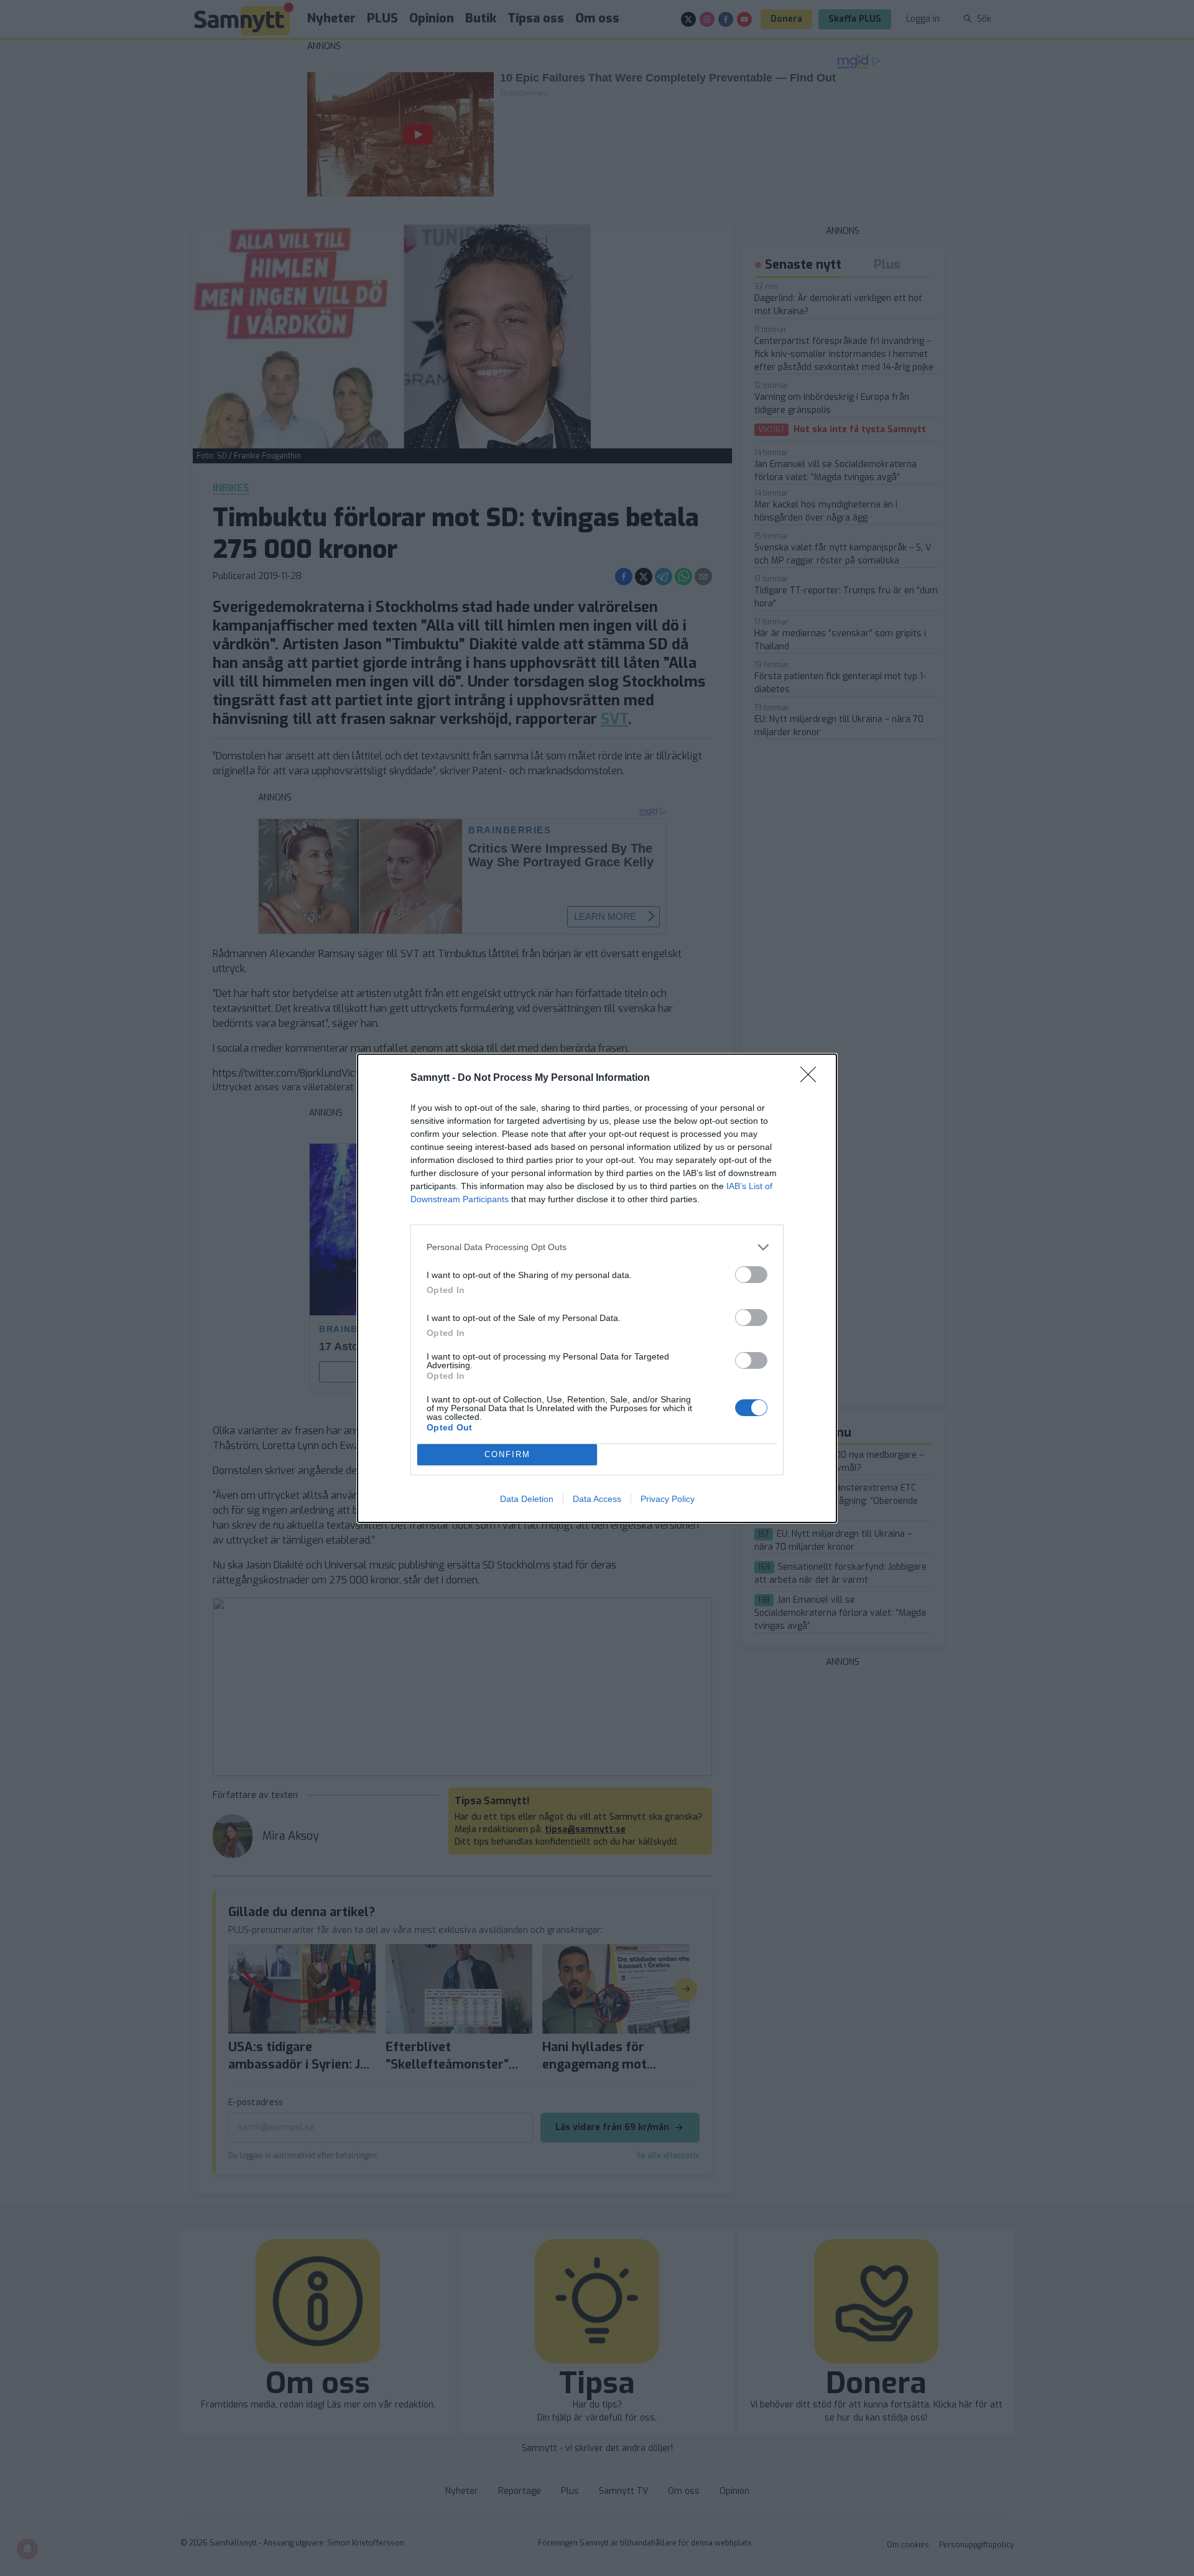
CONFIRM (507, 1454)
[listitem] (597, 1247)
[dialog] (597, 1288)
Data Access (597, 1499)
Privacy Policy (668, 1499)
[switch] (751, 1275)
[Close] (812, 1078)
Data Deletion (527, 1499)
